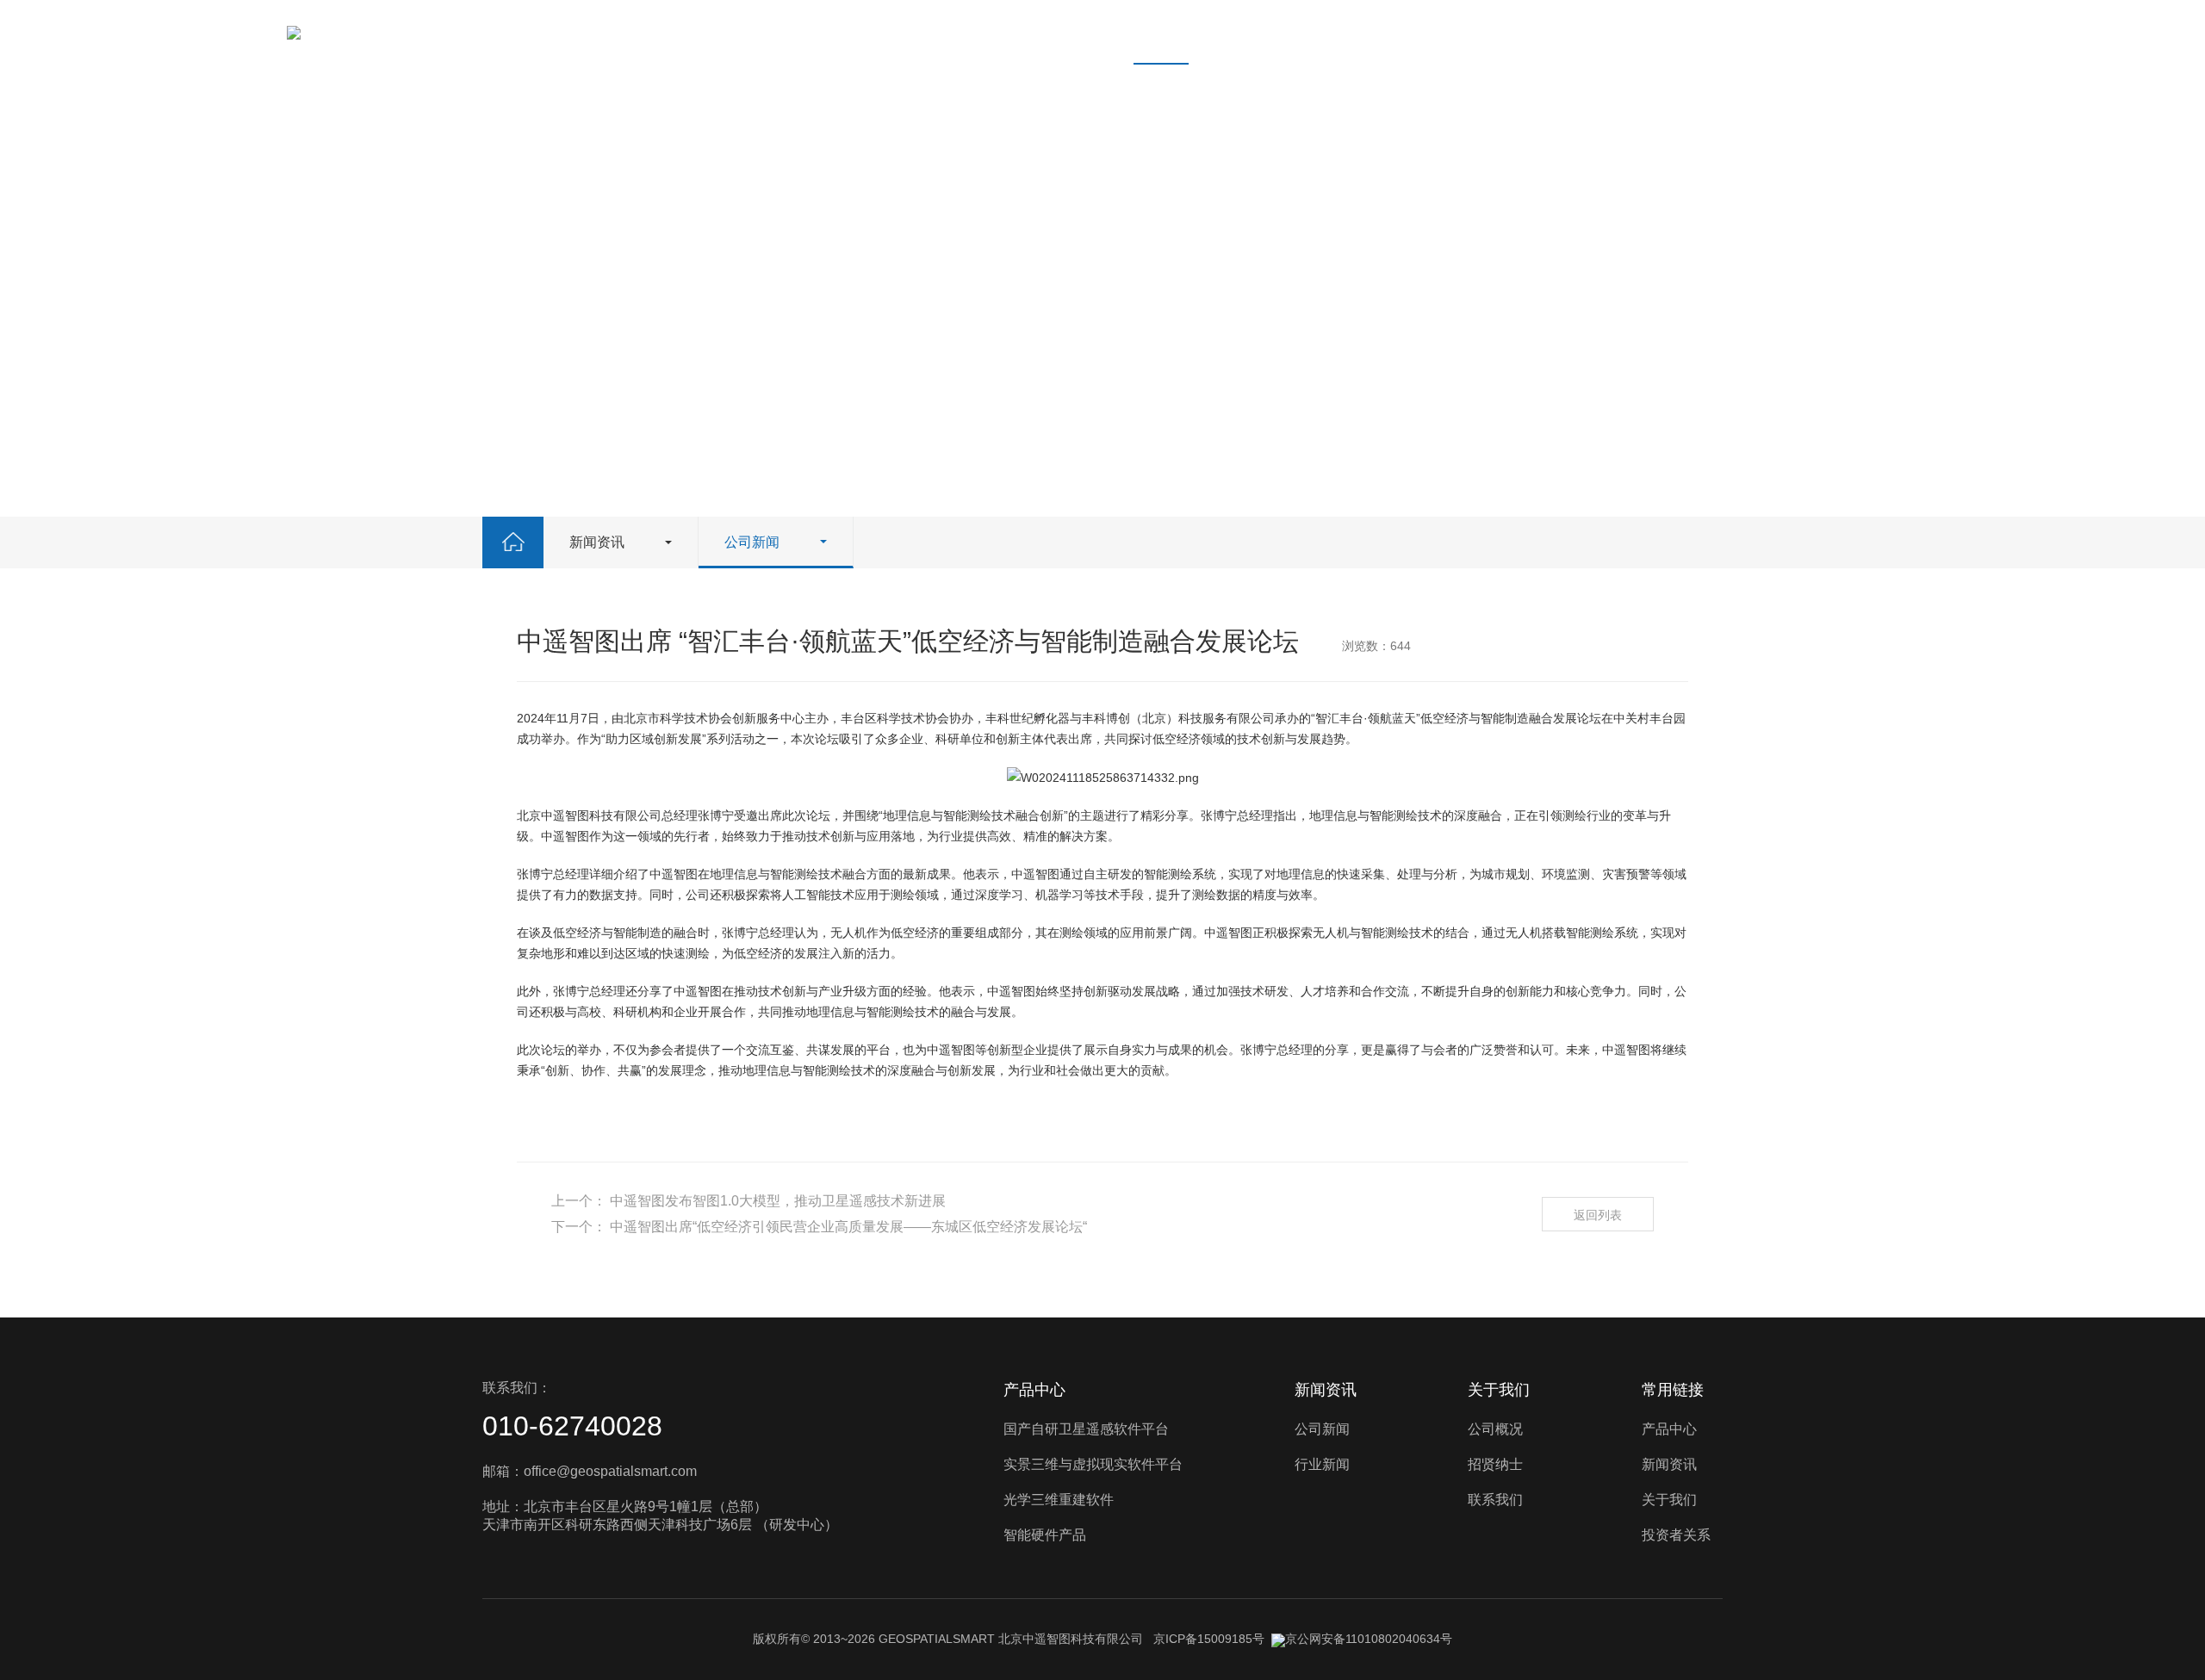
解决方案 (1657, 32)
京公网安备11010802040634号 (1369, 1639)
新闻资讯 (1161, 32)
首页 (982, 32)
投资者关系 (1361, 32)
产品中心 (1065, 32)
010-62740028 (572, 1426)
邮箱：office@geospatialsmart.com (590, 1471)
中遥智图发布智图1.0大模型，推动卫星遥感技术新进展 (778, 1201)
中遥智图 (565, 815)
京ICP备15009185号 (1209, 1639)
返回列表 (1598, 1215)
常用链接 (1673, 1390)
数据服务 (1561, 32)
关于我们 (1258, 32)
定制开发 (1464, 32)
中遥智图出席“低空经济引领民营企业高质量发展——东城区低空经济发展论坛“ (848, 1227)
